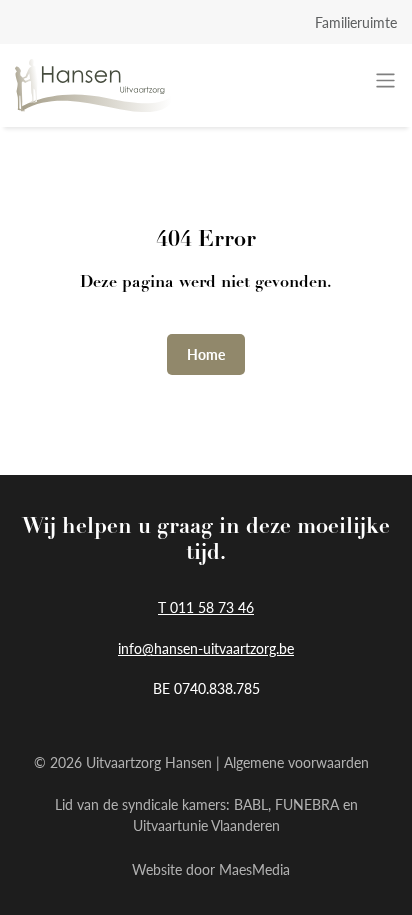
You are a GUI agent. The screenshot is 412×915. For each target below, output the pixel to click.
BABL (251, 804)
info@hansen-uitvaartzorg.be (206, 648)
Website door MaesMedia (211, 869)
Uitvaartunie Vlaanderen (206, 825)
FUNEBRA (307, 804)
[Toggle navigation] (385, 80)
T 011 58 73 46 (206, 607)
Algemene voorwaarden (296, 762)
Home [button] (206, 354)
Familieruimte (356, 22)
